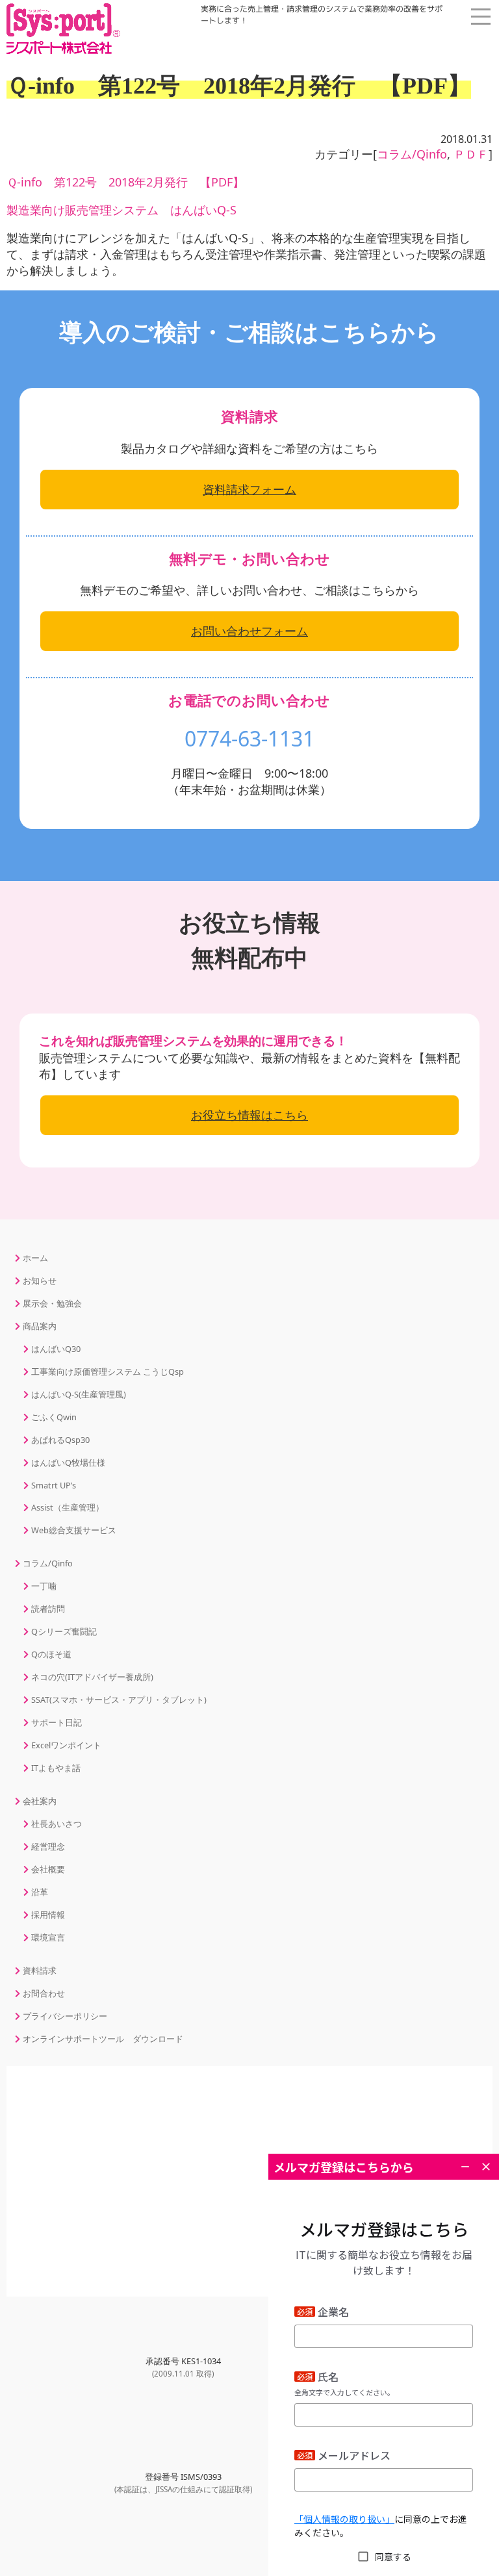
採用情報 (48, 1915)
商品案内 (447, 137)
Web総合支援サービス (74, 1530)
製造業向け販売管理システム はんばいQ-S (122, 210)
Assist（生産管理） (68, 1507)
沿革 (40, 1892)
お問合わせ (44, 1993)
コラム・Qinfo (447, 177)
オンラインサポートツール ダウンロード (103, 2039)
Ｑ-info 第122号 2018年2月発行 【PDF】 (125, 182)
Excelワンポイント (66, 1745)
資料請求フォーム (249, 489)
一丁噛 (44, 1586)
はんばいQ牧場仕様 (68, 1462)
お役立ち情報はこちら (249, 1115)
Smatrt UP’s (54, 1485)
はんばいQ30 (56, 1349)
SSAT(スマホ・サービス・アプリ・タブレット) (119, 1700)
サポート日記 (57, 1722)
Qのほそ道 (51, 1654)
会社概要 (48, 1869)
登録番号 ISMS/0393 (183, 2482)
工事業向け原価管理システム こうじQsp (108, 1371)
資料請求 (40, 1970)
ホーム (447, 58)
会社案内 (447, 217)
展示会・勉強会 (52, 1303)
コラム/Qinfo (48, 1563)
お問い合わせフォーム (249, 631)
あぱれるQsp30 (60, 1440)
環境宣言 (48, 1937)
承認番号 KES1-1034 (183, 2367)
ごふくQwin (54, 1417)
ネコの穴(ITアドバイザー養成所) (92, 1677)
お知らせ (40, 1281)
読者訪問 (48, 1609)
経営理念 (48, 1846)
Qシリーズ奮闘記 (64, 1631)
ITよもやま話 (56, 1768)
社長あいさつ (57, 1824)
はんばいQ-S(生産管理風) (79, 1394)
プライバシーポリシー (65, 2016)
